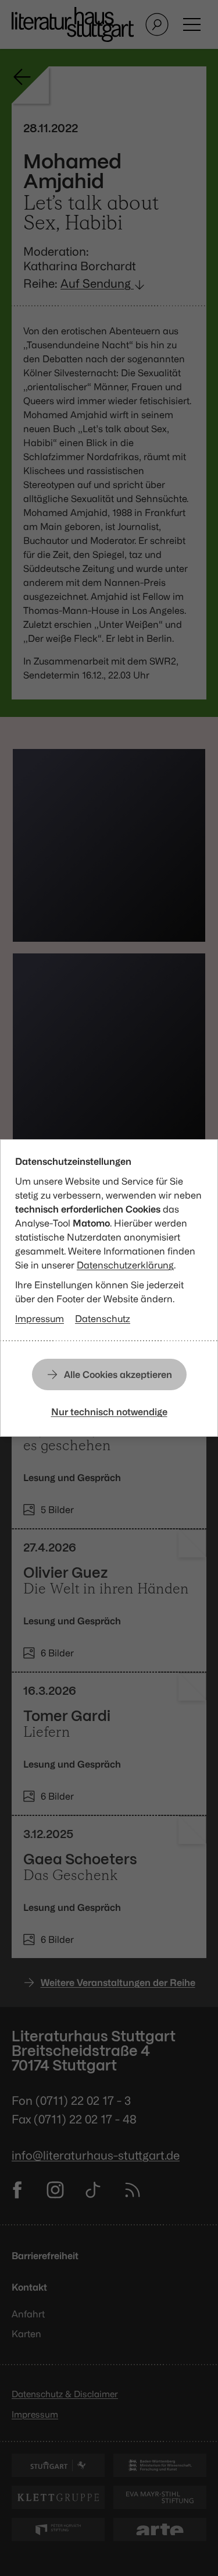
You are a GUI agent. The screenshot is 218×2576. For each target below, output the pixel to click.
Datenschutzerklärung (125, 1265)
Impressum (40, 1319)
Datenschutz (103, 1319)
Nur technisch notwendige (109, 1412)
